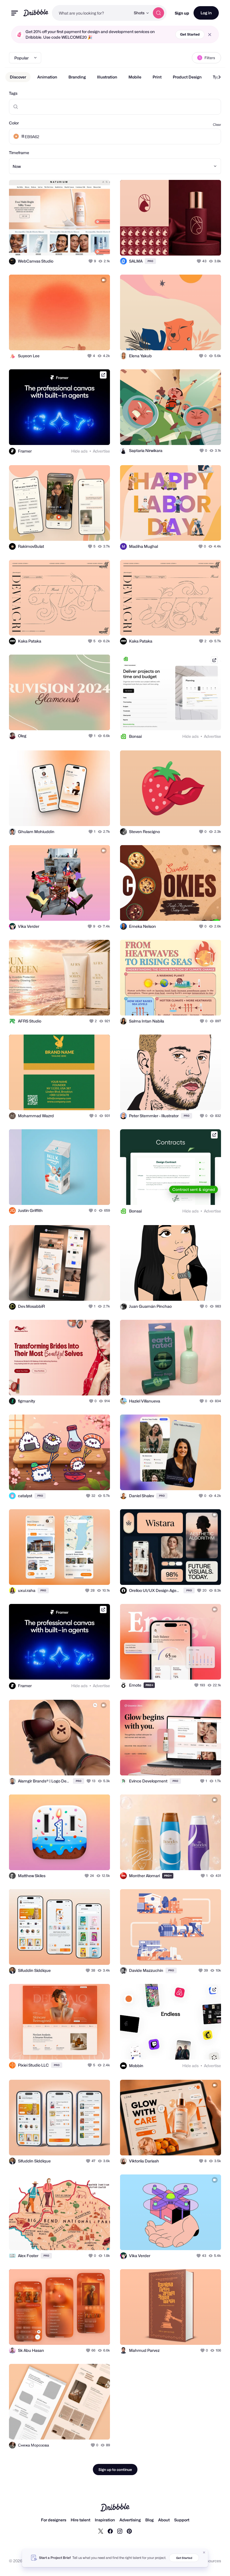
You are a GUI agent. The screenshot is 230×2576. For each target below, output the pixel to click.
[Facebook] (110, 2531)
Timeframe (19, 153)
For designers (54, 2520)
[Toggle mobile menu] (15, 13)
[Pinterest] (129, 2531)
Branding (77, 77)
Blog (150, 2520)
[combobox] (91, 13)
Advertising (130, 2520)
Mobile (135, 77)
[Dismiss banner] (204, 2552)
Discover (18, 77)
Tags (13, 93)
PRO (150, 261)
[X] (101, 2531)
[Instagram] (120, 2531)
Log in (206, 13)
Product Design (187, 77)
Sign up (182, 13)
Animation (47, 77)
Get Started (190, 34)
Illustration (107, 77)
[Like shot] (91, 261)
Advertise (101, 451)
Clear (217, 125)
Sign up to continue (115, 2470)
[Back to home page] (36, 13)
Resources (211, 2561)
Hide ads (79, 451)
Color (14, 123)
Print (157, 77)
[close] (210, 35)
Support (182, 2520)
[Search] (158, 13)
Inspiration (105, 2520)
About (164, 2520)
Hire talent (81, 2520)
